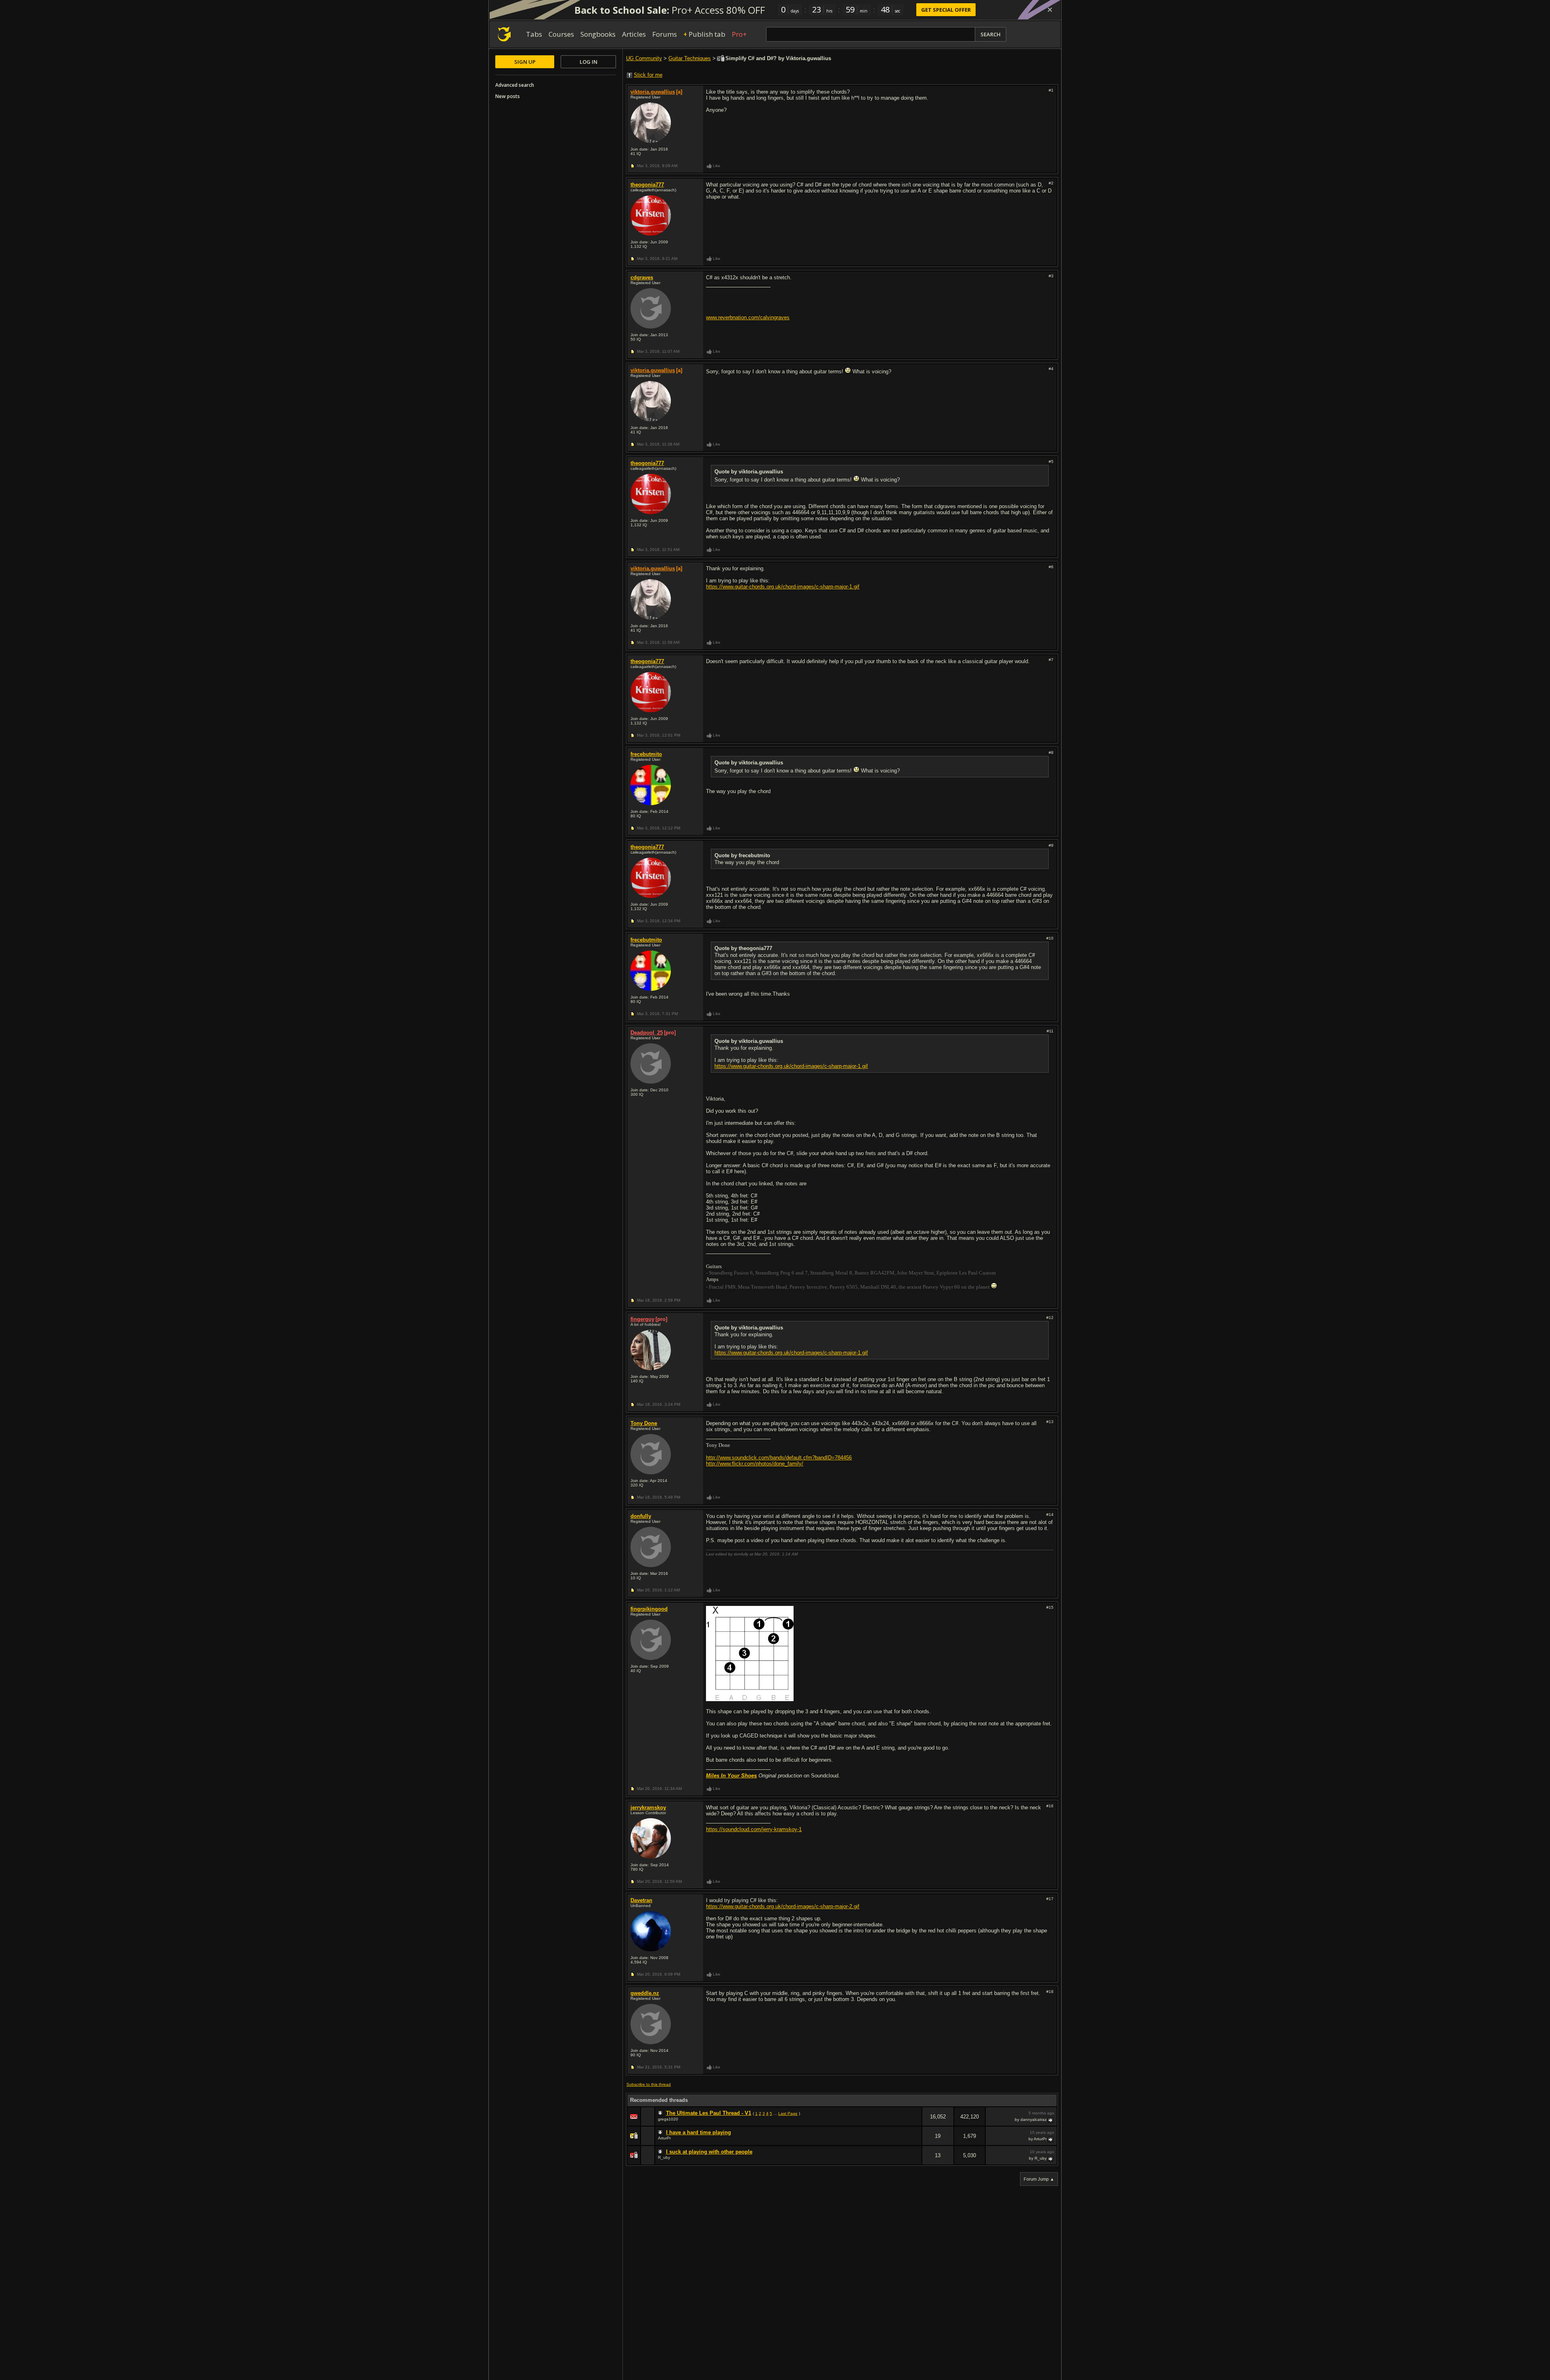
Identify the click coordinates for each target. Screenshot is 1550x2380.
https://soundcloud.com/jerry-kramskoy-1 (754, 1829)
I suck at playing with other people (709, 2152)
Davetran (641, 1900)
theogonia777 (647, 185)
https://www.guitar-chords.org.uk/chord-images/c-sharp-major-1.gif (783, 587)
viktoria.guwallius (653, 92)
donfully (641, 1516)
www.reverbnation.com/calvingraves (748, 317)
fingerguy (642, 1319)
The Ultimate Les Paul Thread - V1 (709, 2113)
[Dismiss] (1050, 10)
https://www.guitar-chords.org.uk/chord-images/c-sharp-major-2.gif (783, 1906)
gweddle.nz (645, 1993)
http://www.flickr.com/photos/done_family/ (755, 1464)
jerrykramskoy (648, 1808)
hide (915, 2122)
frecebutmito (646, 754)
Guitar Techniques (690, 58)
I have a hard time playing (699, 2132)
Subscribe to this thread (649, 2084)
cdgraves (642, 277)
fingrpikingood (649, 1609)
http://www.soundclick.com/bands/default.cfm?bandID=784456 (779, 1458)
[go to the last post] (1051, 2120)
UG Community (644, 58)
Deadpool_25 (647, 1033)
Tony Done (644, 1423)
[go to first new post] (661, 2113)
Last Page (788, 2113)
